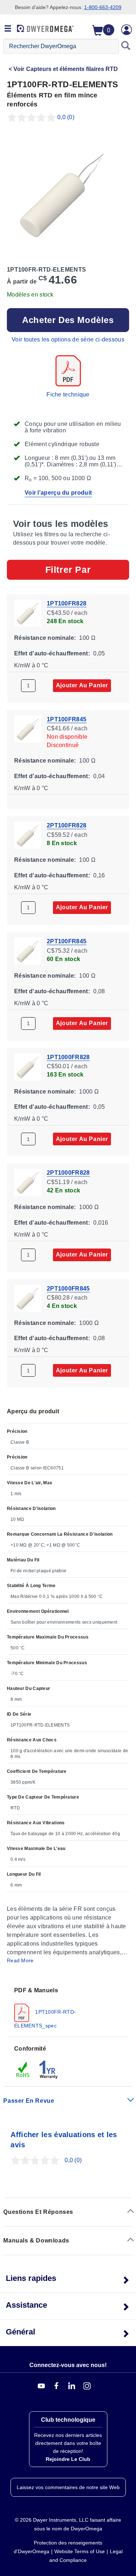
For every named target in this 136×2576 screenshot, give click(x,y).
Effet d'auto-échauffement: (52, 653)
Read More (20, 1960)
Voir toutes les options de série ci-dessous (68, 339)
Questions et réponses (38, 2212)
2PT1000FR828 (68, 1173)
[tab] (68, 2008)
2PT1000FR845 (68, 1288)
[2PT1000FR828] (28, 1182)
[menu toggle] (8, 29)
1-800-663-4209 (103, 7)
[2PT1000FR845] (28, 1298)
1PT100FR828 (67, 603)
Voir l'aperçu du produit (58, 493)
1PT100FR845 (67, 719)
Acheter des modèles (68, 320)
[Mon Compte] (127, 30)
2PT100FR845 (67, 941)
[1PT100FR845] (28, 728)
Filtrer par (68, 570)
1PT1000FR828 (68, 1057)
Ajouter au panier (82, 685)
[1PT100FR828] (28, 612)
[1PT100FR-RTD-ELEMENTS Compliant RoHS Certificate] (23, 2069)
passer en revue (29, 2101)
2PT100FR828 (67, 825)
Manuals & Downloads (36, 2241)
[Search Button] (126, 46)
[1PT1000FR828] (28, 1066)
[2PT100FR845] (28, 950)
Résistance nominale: (45, 638)
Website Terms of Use (80, 2551)
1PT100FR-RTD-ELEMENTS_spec (45, 2018)
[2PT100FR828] (28, 835)
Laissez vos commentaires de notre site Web (68, 2487)
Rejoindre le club (68, 2459)
